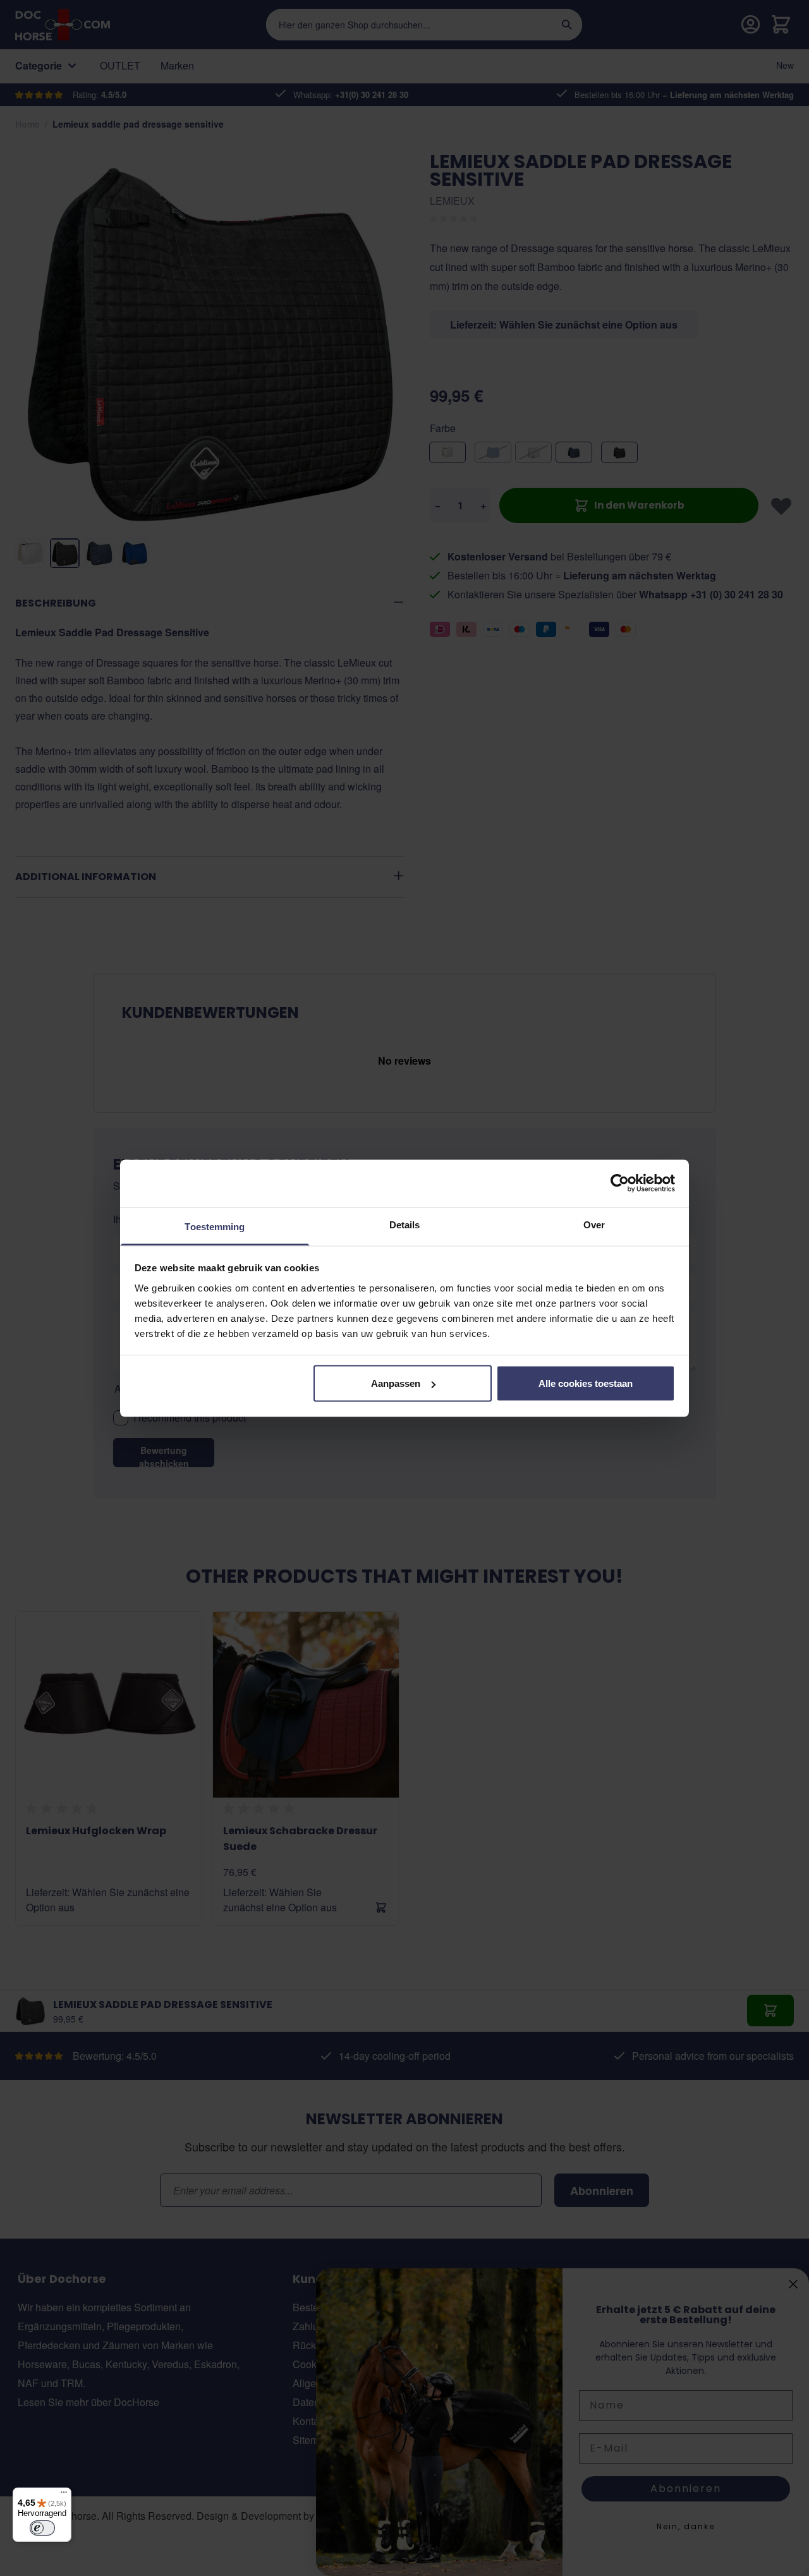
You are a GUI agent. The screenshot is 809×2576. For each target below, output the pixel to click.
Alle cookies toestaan (586, 1383)
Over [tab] (594, 1224)
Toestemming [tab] (215, 1226)
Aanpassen (396, 1383)
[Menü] (64, 2495)
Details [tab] (405, 1224)
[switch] (42, 2528)
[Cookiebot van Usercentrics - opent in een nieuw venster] (620, 1183)
